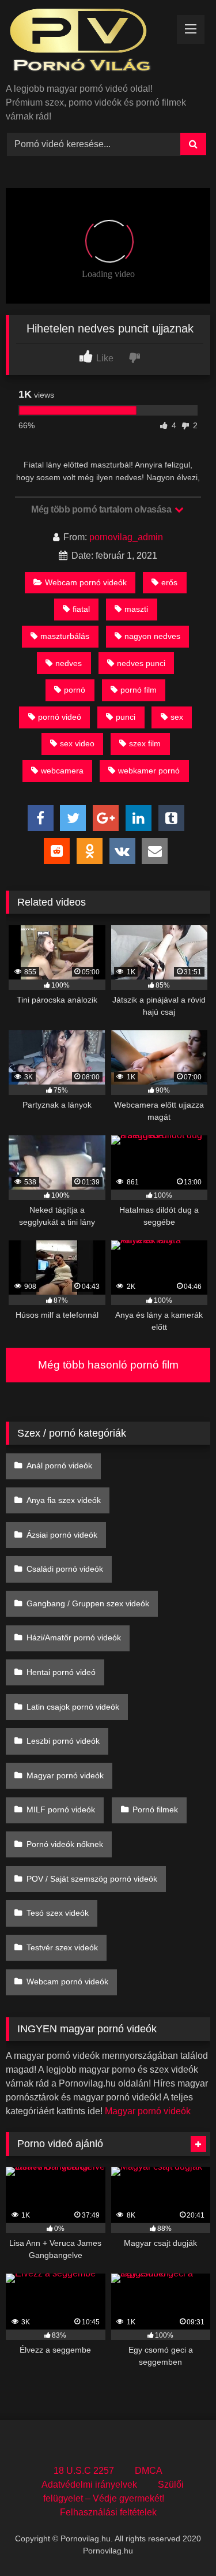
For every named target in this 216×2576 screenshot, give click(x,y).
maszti (136, 609)
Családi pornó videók (65, 1569)
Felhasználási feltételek (108, 2512)
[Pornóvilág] (89, 42)
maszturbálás (65, 636)
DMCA (149, 2471)
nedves (69, 663)
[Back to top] (180, 2542)
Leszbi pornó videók (63, 1741)
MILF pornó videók (61, 1809)
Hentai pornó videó (61, 1672)
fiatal (81, 609)
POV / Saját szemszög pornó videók (92, 1879)
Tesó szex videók (58, 1913)
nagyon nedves (152, 636)
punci (126, 717)
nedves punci (141, 663)
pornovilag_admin (126, 537)
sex (177, 717)
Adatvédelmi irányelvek (89, 2485)
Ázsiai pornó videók (62, 1535)
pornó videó (60, 717)
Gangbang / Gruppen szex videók (88, 1603)
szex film (145, 743)
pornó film (139, 690)
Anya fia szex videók (64, 1500)
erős (169, 582)
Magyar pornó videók (65, 1775)
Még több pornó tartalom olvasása (102, 509)
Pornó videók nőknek (65, 1844)
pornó (75, 690)
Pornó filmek (155, 1809)
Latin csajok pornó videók (73, 1707)
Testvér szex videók (62, 1947)
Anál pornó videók (59, 1465)
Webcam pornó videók (86, 582)
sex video (77, 743)
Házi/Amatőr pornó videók (74, 1637)
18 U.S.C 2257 (84, 2471)
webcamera (62, 771)
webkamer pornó (149, 771)
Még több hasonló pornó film (108, 1365)
